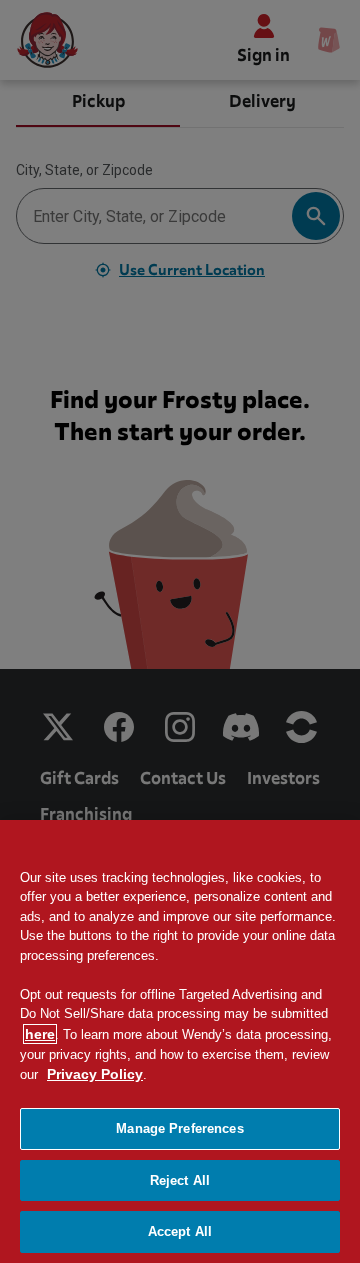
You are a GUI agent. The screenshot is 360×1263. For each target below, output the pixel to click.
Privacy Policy (95, 1074)
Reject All (180, 1180)
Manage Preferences (179, 1128)
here (40, 1034)
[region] (180, 1041)
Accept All (180, 1231)
